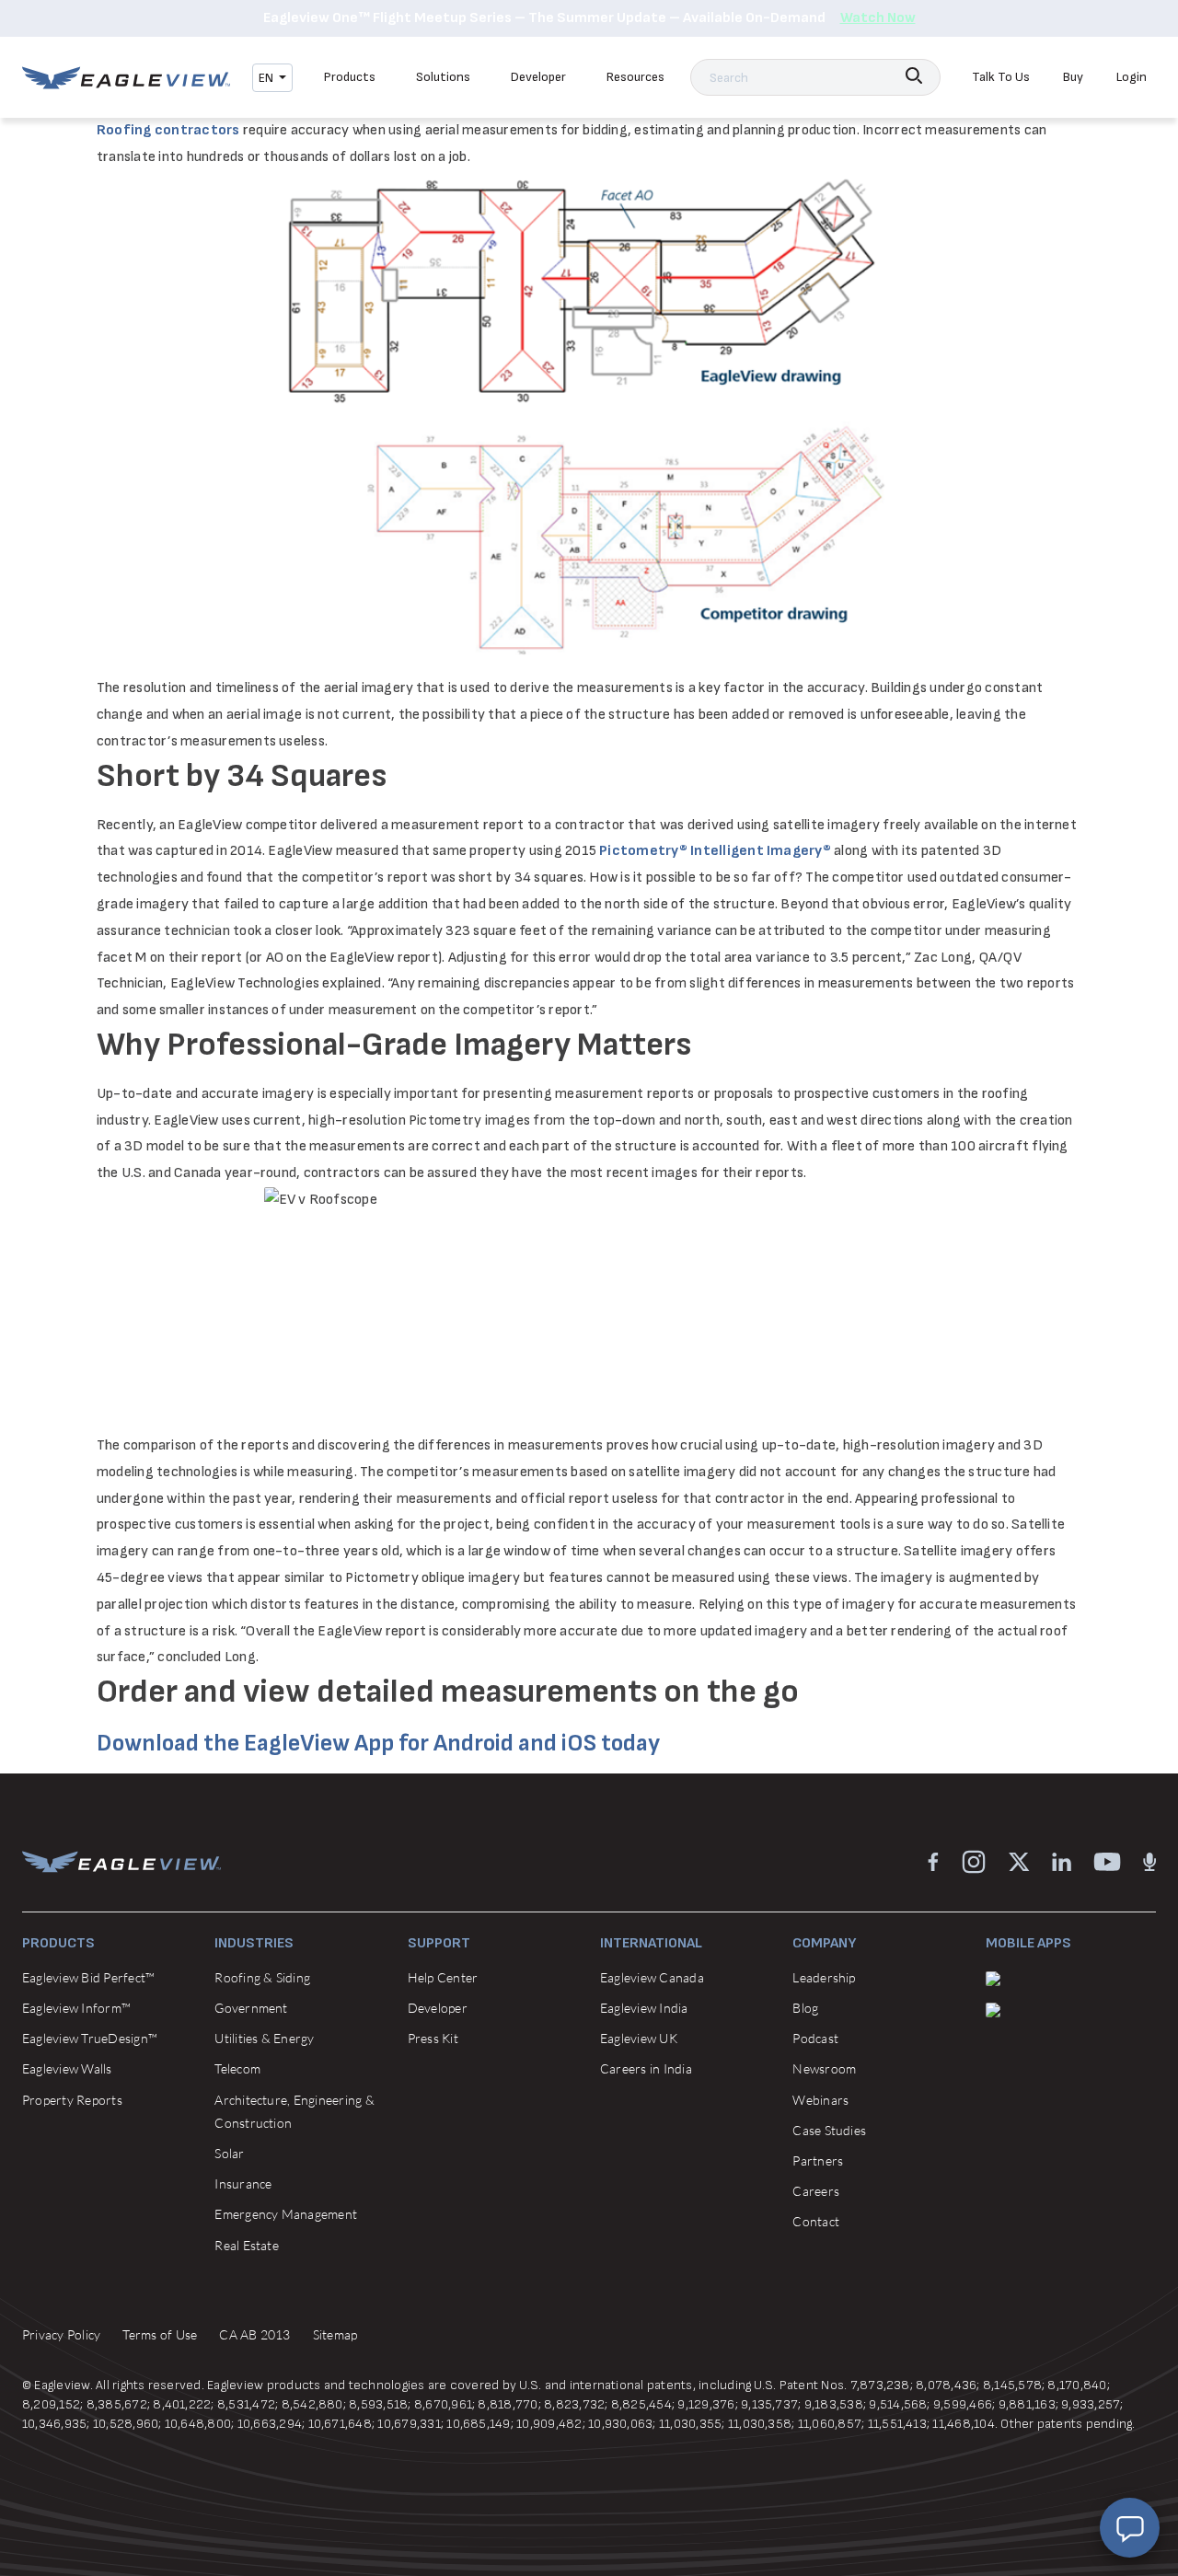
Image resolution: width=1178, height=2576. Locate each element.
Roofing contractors (168, 130)
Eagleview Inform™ (76, 2008)
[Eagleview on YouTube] (1107, 1861)
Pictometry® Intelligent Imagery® (715, 851)
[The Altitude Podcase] (1149, 1861)
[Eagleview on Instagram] (974, 1861)
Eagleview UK (639, 2038)
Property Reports (72, 2100)
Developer (538, 77)
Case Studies (829, 2130)
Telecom (237, 2068)
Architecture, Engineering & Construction (294, 2111)
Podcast (815, 2038)
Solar (229, 2153)
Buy (1073, 77)
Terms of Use (160, 2334)
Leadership (824, 1977)
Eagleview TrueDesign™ (90, 2038)
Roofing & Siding (262, 1977)
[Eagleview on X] (1019, 1861)
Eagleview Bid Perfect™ (88, 1977)
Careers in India (646, 2068)
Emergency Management (286, 2214)
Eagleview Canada (652, 1977)
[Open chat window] (1130, 2528)
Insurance (243, 2183)
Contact (816, 2221)
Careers (816, 2191)
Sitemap (335, 2334)
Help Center (443, 1977)
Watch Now (878, 18)
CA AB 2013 (254, 2334)
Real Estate (247, 2245)
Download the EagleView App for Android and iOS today (378, 1744)
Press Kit (433, 2038)
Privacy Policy (61, 2334)
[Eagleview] (126, 78)
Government (251, 2008)
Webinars (820, 2100)
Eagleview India (644, 2008)
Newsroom (824, 2068)
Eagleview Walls (67, 2068)
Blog (805, 2008)
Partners (818, 2160)
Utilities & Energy (264, 2038)
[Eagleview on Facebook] (933, 1861)
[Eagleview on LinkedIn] (1062, 1861)
